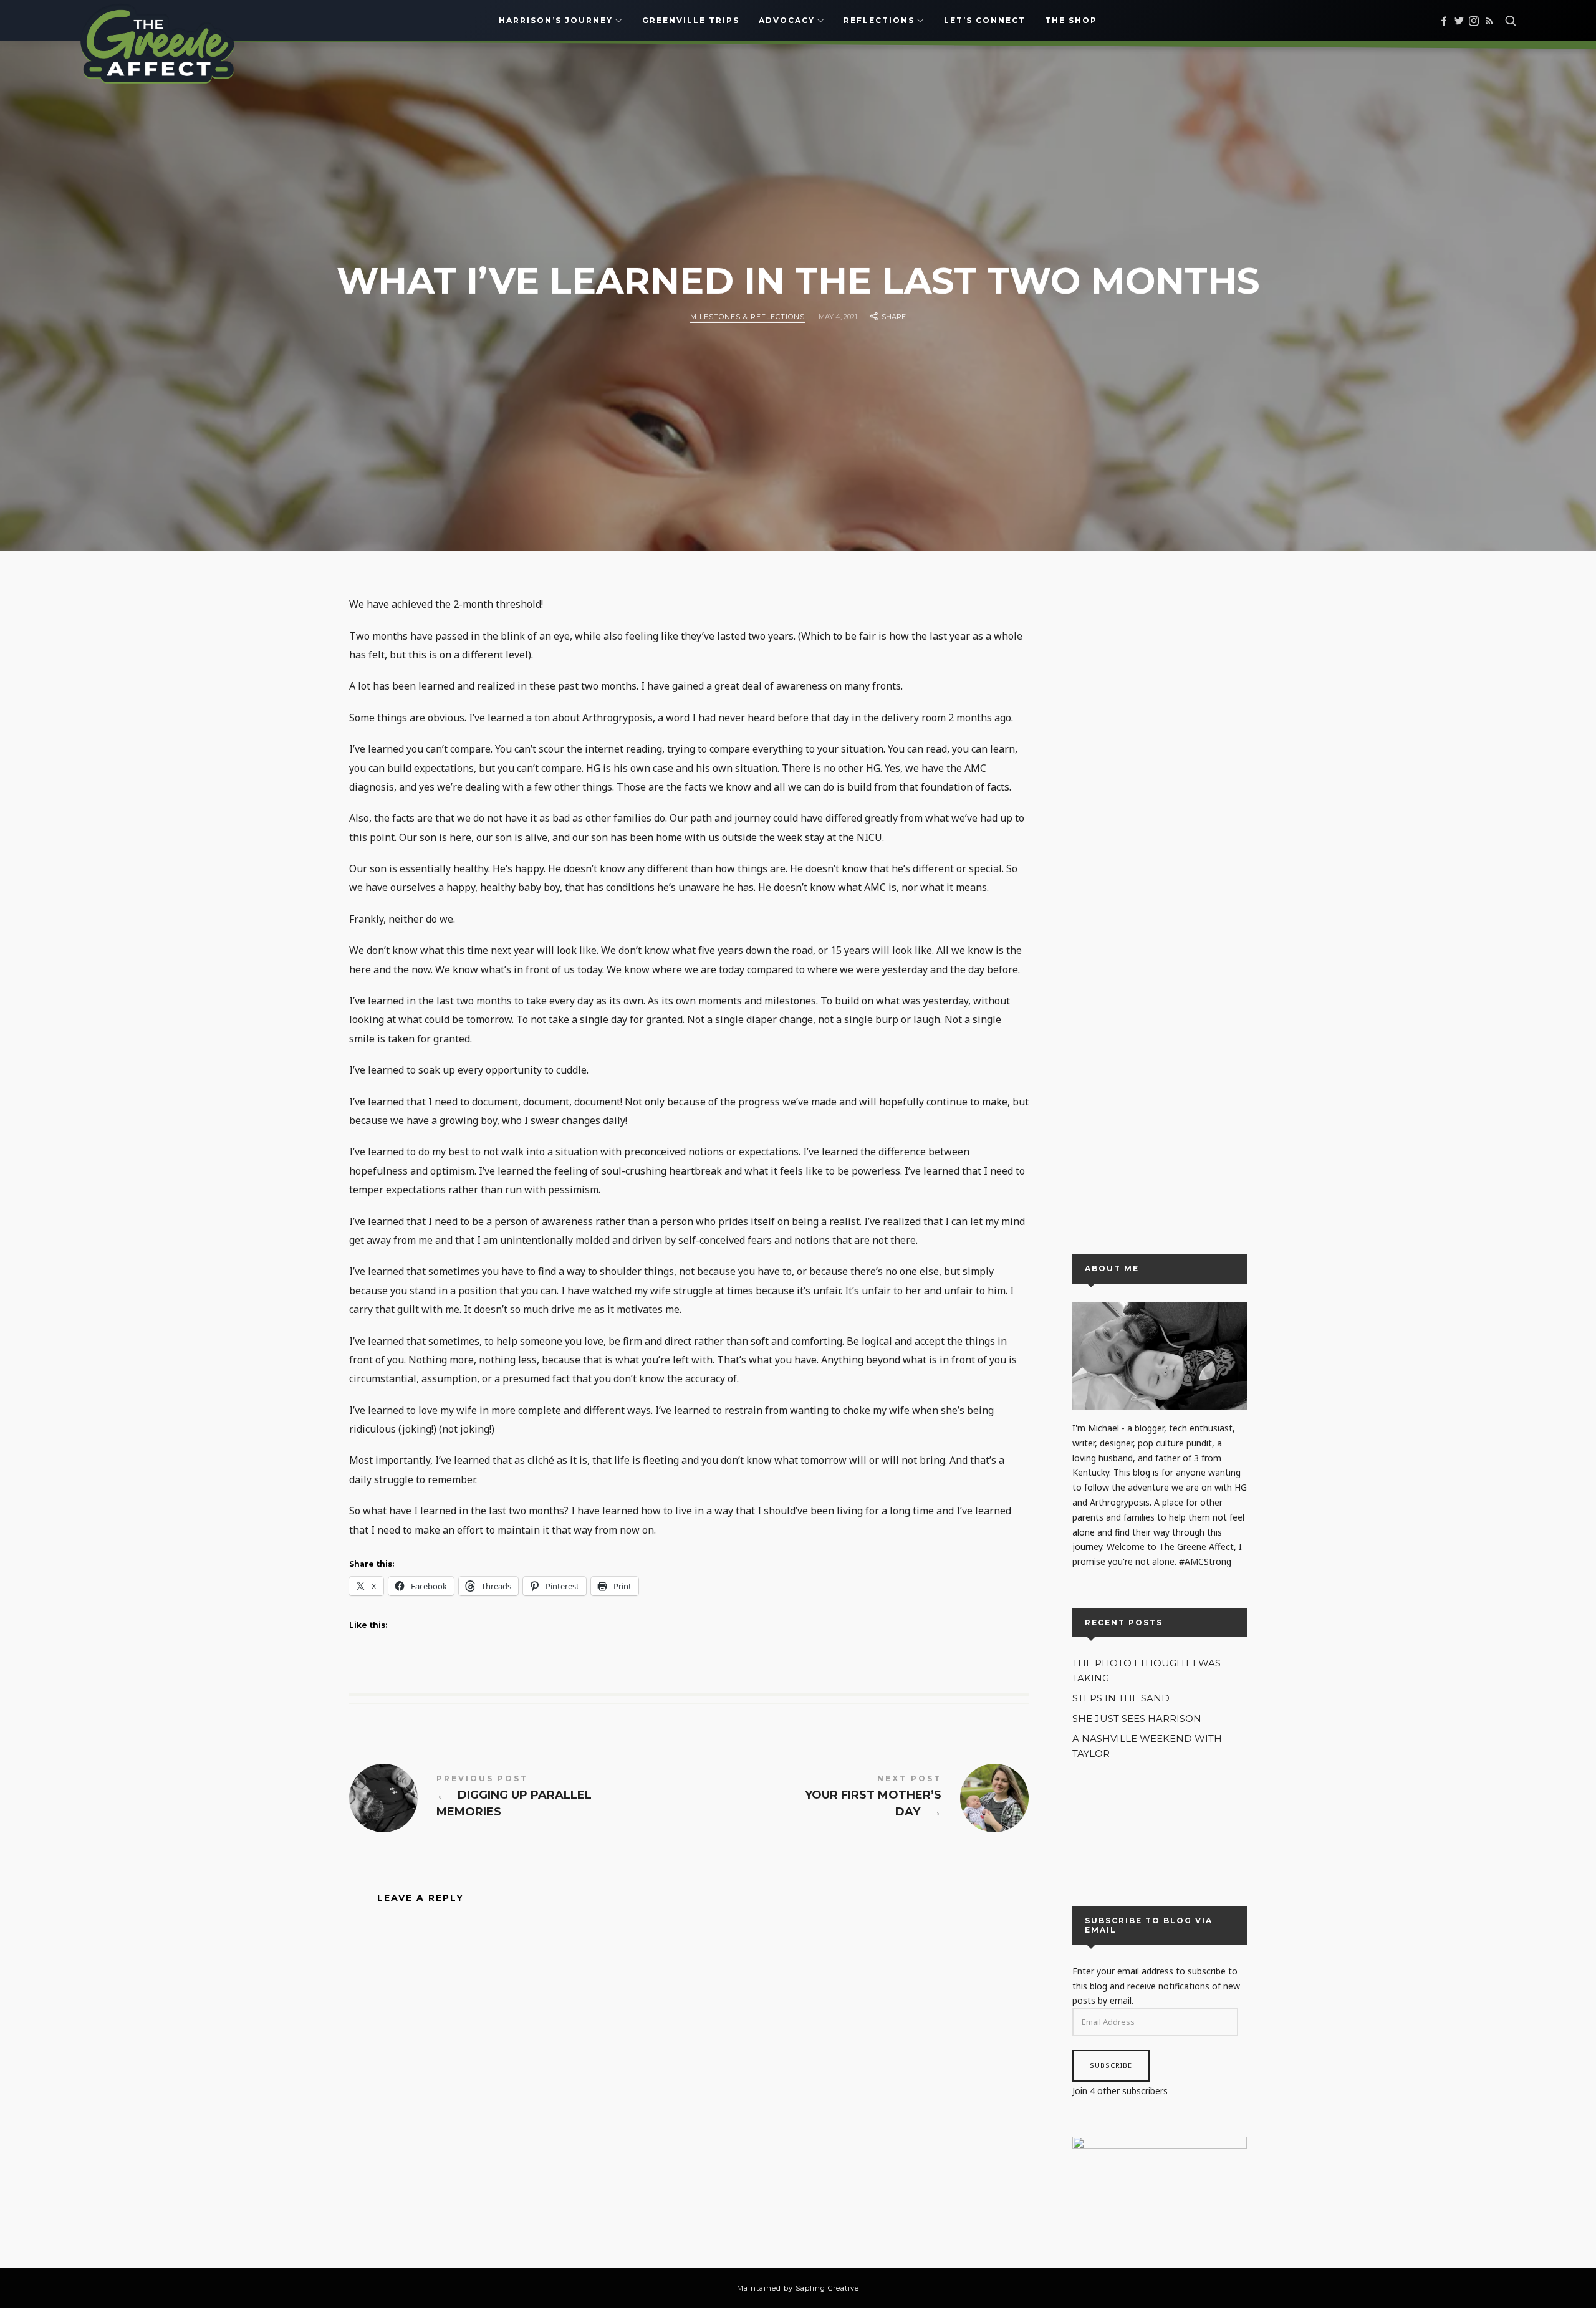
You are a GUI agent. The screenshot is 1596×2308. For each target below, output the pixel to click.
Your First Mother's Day (859, 1798)
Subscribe (1111, 2066)
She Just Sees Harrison (1137, 1719)
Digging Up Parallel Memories (519, 1798)
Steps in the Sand (1121, 1698)
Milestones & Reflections (748, 316)
